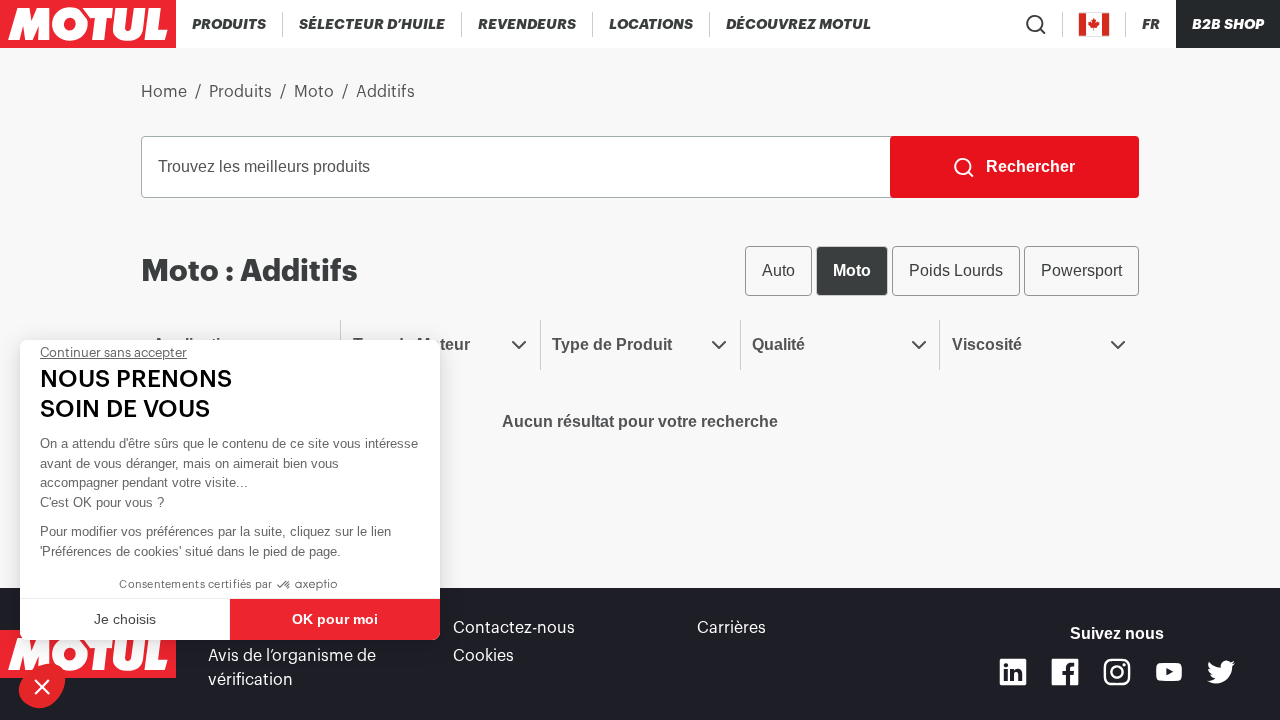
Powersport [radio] (1081, 270)
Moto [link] (314, 92)
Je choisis (125, 619)
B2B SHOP (1228, 24)
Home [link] (164, 92)
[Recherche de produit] (1036, 24)
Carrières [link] (731, 628)
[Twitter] (1221, 672)
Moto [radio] (852, 270)
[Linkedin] (1013, 672)
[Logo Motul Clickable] (88, 24)
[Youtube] (1169, 672)
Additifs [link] (385, 92)
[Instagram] (1117, 672)
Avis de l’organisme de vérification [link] (292, 668)
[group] (942, 271)
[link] (651, 24)
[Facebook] (1065, 672)
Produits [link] (240, 92)
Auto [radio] (778, 270)
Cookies (483, 656)
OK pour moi (335, 619)
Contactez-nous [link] (514, 628)
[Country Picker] (1094, 24)
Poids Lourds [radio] (956, 270)
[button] (42, 686)
